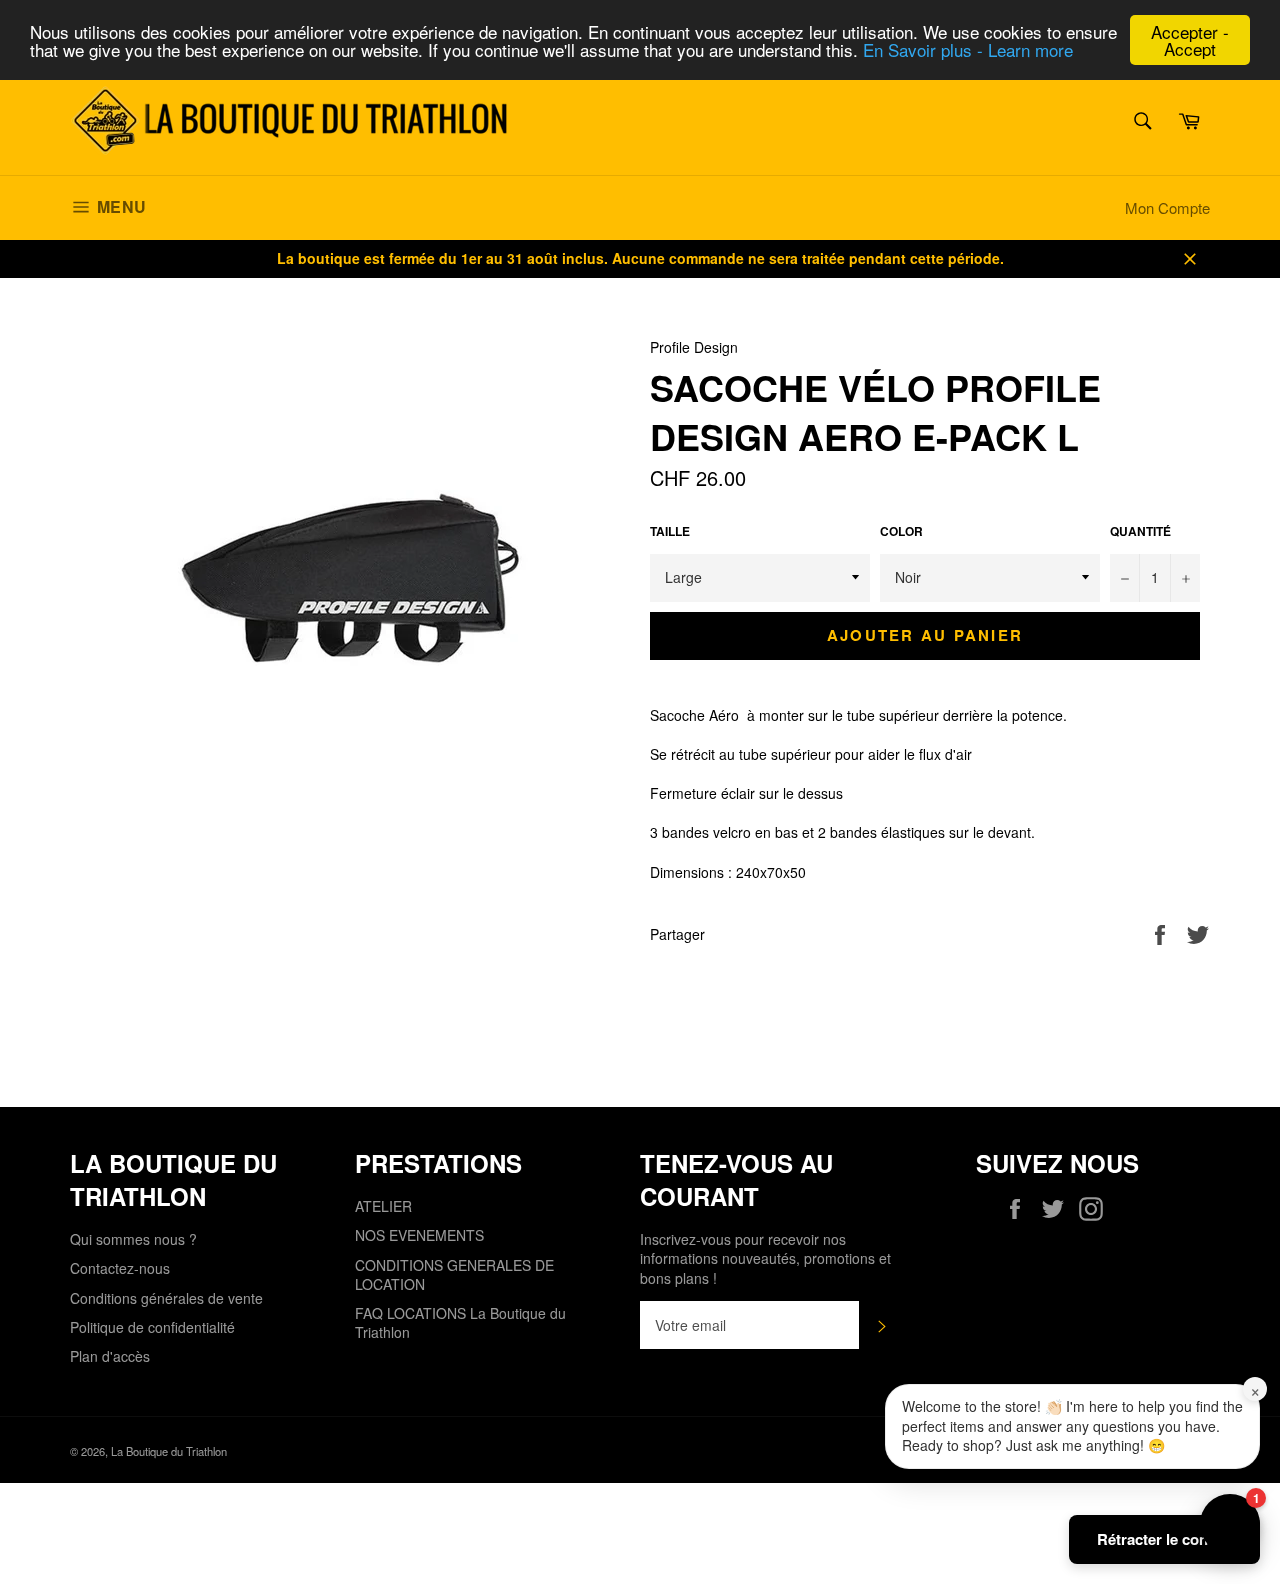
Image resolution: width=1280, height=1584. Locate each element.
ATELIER (383, 1206)
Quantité (1140, 532)
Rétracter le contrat (1164, 1539)
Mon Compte (1167, 207)
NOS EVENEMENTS (419, 1235)
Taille (670, 532)
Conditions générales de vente (166, 1298)
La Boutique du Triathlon (169, 1451)
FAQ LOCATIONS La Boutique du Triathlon (460, 1322)
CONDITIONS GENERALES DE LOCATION (454, 1274)
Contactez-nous (120, 1268)
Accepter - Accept (1190, 40)
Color (901, 532)
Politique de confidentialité (152, 1327)
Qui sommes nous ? (133, 1239)
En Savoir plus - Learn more (968, 49)
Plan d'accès (110, 1356)
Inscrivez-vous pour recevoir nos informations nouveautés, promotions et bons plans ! (765, 1259)
